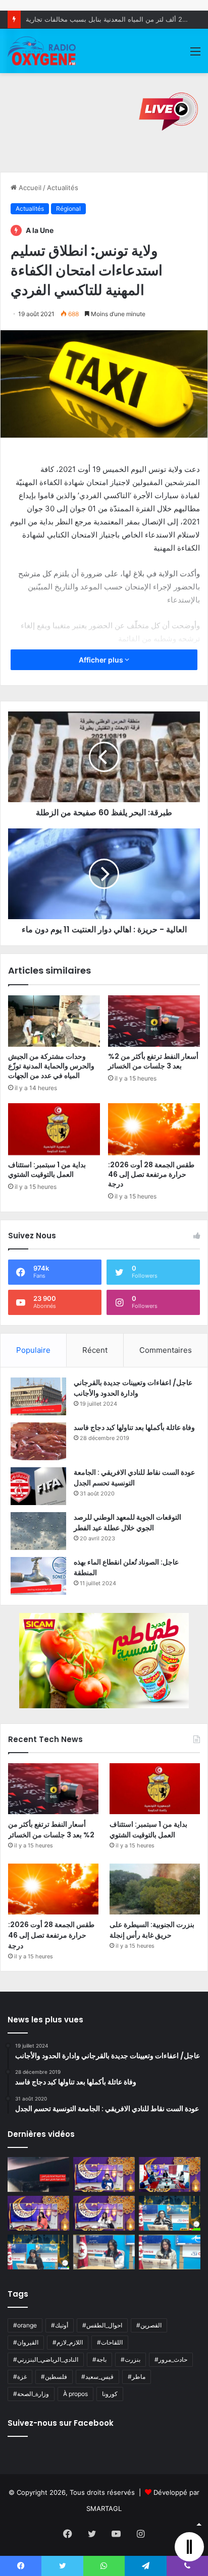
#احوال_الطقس (102, 2325)
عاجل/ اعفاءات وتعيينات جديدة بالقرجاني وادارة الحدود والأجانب (133, 1388)
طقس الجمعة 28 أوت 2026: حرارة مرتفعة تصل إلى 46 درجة (151, 1174)
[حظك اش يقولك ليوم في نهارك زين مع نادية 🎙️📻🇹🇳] (38, 2252)
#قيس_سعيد (97, 2377)
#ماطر (137, 2377)
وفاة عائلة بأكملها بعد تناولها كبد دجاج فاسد (134, 1427)
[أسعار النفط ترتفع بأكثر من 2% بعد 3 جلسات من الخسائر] (154, 1021)
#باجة (99, 2359)
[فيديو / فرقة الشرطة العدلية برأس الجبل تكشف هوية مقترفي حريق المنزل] (38, 2174)
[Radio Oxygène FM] (42, 51)
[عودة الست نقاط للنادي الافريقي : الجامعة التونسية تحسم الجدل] (38, 1486)
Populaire (33, 1350)
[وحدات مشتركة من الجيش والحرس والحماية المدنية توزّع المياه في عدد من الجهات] (54, 1021)
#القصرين (149, 2325)
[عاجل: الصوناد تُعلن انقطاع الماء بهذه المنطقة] (38, 1576)
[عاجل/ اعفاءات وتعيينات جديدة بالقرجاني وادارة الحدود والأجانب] (38, 1396)
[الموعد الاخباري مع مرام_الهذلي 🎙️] (104, 2213)
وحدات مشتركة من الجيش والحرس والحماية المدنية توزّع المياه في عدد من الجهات (51, 1066)
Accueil (29, 188)
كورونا (110, 2394)
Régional (68, 208)
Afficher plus (102, 660)
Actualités (63, 188)
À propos (75, 2394)
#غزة (20, 2377)
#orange (25, 2325)
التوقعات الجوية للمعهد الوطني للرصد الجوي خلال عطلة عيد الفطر (127, 1522)
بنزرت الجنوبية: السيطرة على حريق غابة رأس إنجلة (152, 1930)
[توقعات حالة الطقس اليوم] (38, 2213)
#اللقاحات (110, 2342)
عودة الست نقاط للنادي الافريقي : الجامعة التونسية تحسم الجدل (134, 1478)
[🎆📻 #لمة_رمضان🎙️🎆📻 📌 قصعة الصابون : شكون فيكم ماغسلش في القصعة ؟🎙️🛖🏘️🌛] (170, 2174)
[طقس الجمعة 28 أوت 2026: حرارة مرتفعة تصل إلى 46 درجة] (154, 1129)
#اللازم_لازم (68, 2342)
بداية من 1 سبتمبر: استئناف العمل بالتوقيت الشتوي (47, 1170)
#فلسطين (54, 2377)
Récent (95, 1350)
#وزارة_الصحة (31, 2394)
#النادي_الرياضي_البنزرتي (46, 2359)
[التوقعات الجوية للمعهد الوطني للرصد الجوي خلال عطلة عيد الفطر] (38, 1531)
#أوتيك (60, 2325)
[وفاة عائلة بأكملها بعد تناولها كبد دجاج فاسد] (38, 1441)
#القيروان (26, 2342)
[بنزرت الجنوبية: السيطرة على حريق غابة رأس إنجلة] (155, 1889)
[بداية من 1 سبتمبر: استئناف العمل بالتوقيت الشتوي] (54, 1129)
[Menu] (195, 55)
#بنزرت (131, 2359)
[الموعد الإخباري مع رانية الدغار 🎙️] (104, 2174)
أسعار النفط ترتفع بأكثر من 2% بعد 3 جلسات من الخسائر (153, 1061)
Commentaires (166, 1350)
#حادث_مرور (171, 2359)
